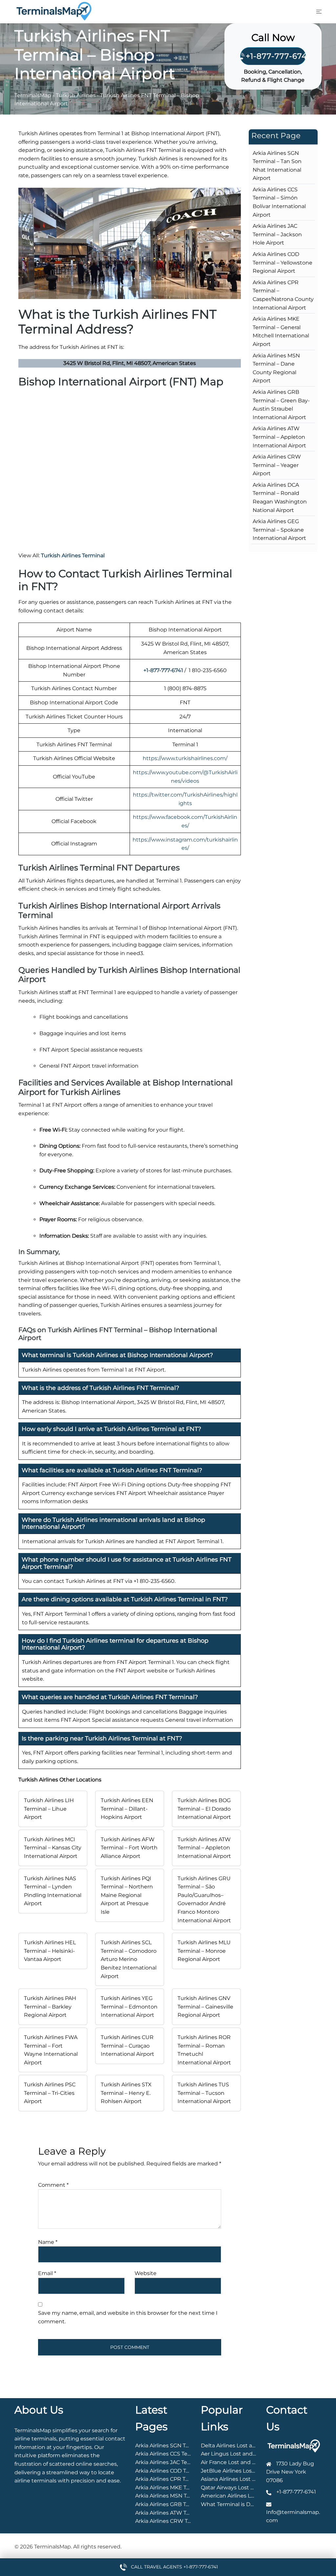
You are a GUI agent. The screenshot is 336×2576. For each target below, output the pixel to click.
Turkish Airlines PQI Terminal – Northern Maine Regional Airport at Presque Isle (127, 1895)
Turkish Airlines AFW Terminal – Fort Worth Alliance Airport (129, 1848)
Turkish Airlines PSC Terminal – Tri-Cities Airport (50, 2093)
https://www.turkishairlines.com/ (185, 758)
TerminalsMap (33, 95)
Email (47, 2273)
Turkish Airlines (76, 95)
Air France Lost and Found (235, 2462)
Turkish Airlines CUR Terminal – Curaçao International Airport (127, 2046)
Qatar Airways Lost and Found (240, 2488)
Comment (53, 2185)
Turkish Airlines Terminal (73, 555)
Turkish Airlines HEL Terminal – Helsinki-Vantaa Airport (50, 1951)
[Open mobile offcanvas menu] (319, 11)
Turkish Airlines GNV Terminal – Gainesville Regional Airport (205, 2007)
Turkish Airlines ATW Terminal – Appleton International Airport (204, 1848)
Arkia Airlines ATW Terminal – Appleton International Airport (279, 437)
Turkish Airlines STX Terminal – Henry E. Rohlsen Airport (126, 2093)
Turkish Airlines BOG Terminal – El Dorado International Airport (204, 1809)
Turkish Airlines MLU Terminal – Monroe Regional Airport (204, 1951)
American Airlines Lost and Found (245, 2496)
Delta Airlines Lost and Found (239, 2446)
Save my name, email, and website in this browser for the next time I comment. (128, 2317)
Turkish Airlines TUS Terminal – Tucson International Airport (204, 2093)
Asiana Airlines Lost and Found (241, 2479)
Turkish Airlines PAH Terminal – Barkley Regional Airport (50, 2007)
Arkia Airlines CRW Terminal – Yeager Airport (277, 465)
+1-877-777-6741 (276, 56)
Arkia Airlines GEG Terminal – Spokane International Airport (279, 530)
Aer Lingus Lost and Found (236, 2454)
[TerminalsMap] (54, 11)
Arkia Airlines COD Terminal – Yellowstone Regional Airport (283, 263)
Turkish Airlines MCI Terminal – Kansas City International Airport (53, 1848)
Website (146, 2273)
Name (48, 2242)
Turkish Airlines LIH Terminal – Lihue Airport (49, 1809)
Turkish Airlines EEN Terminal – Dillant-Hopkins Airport (127, 1809)
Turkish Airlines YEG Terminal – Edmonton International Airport (129, 2007)
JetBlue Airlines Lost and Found (242, 2471)
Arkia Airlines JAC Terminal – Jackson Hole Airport (277, 234)
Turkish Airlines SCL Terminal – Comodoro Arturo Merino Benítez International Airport (129, 1959)
